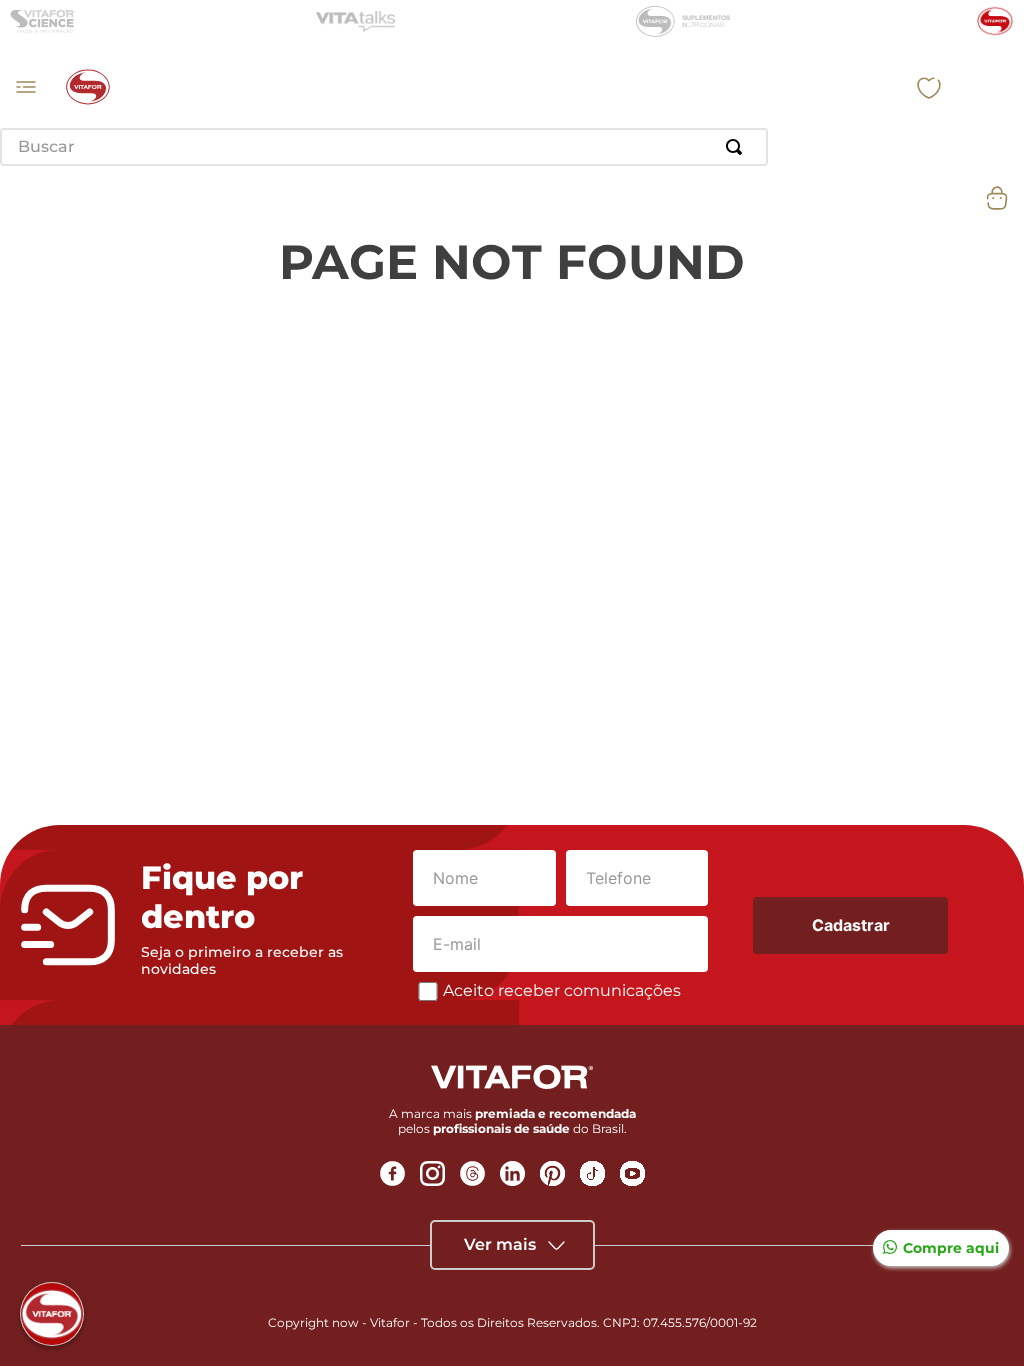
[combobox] (384, 147)
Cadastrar (851, 925)
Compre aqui (951, 1248)
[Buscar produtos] (738, 147)
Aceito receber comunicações (562, 991)
